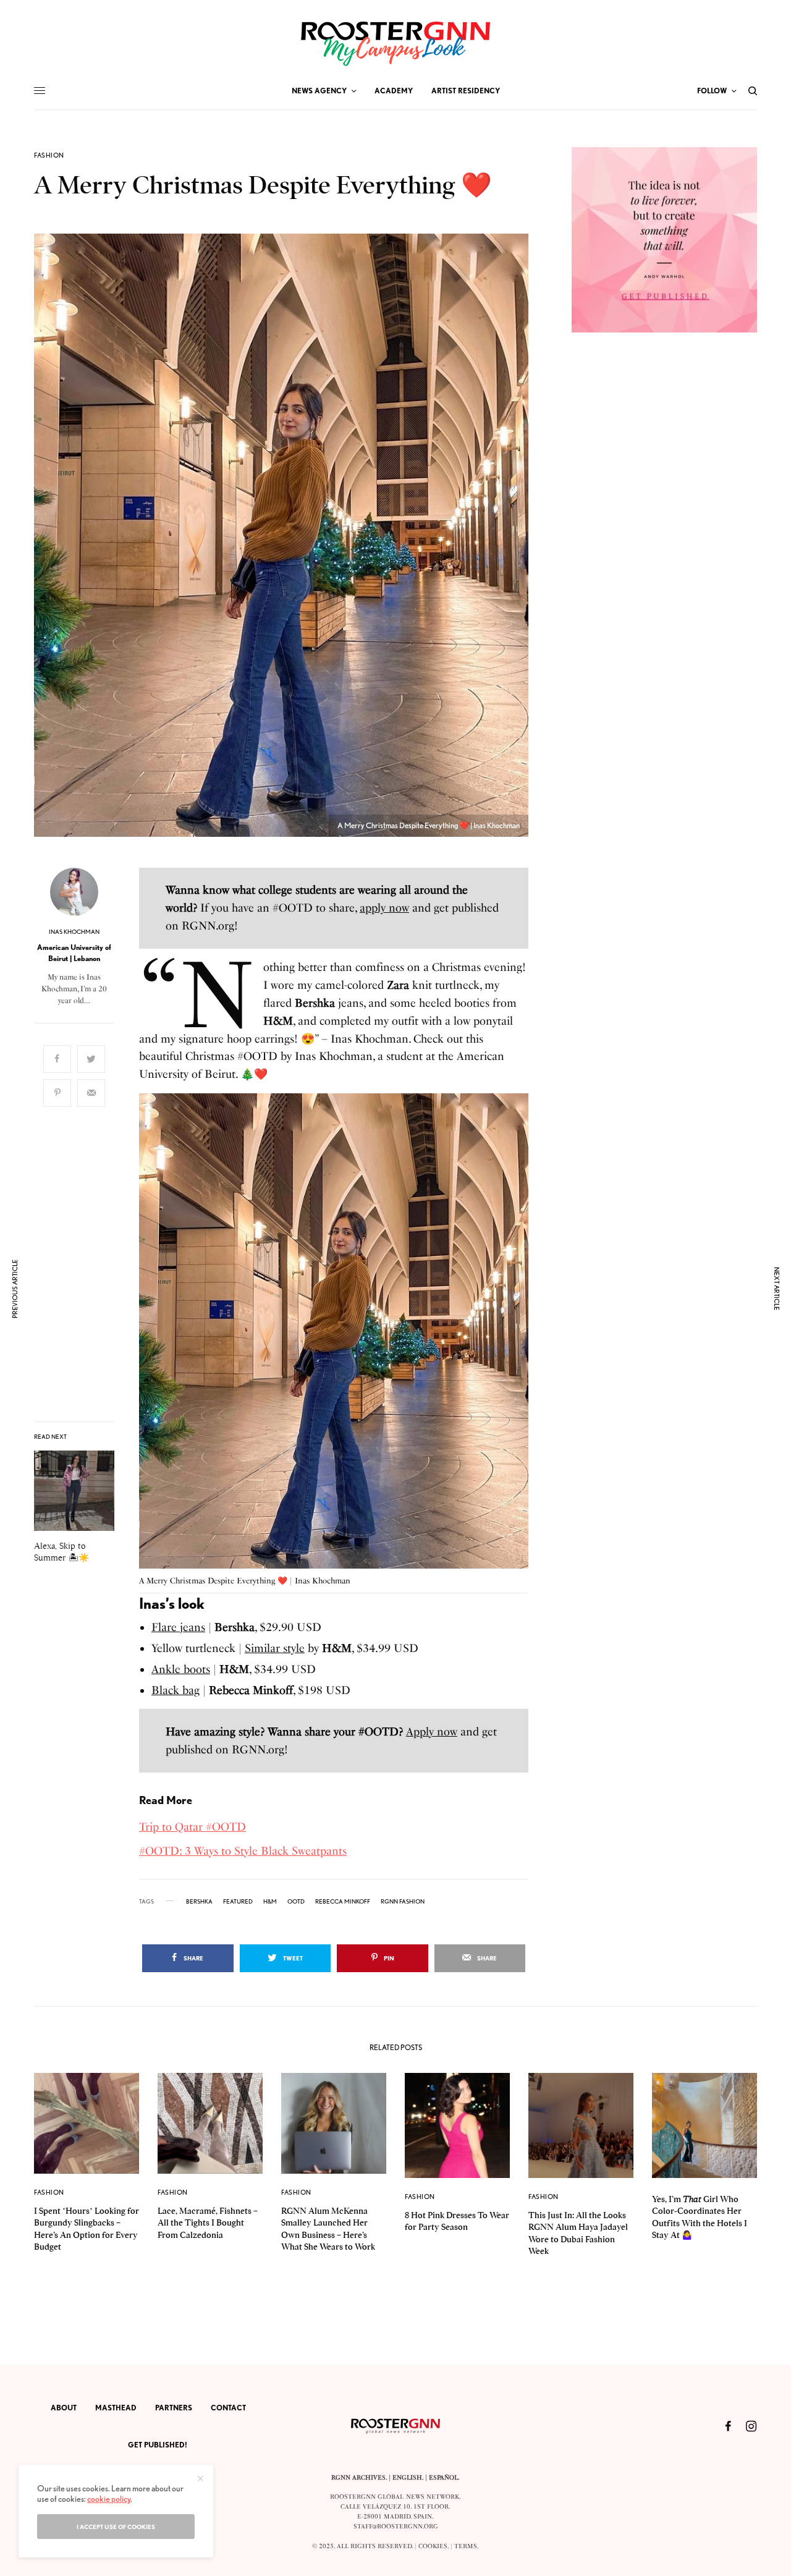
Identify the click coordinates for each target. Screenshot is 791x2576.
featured (238, 1901)
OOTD (296, 1901)
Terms (466, 2546)
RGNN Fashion (403, 1901)
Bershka (199, 1901)
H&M (270, 1901)
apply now (384, 908)
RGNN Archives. (359, 2478)
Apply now (432, 1732)
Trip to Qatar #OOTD (192, 1827)
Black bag (176, 1690)
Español (443, 2478)
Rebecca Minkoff (343, 1901)
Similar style (275, 1648)
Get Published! (158, 2445)
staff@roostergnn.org (396, 2527)
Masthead (116, 2408)
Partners (174, 2408)
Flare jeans (178, 1627)
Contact (228, 2408)
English (407, 2478)
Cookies (433, 2546)
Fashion (49, 155)
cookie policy (109, 2499)
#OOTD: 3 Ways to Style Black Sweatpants (243, 1851)
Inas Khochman (74, 931)
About (64, 2408)
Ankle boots (181, 1669)
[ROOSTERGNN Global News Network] (395, 44)
